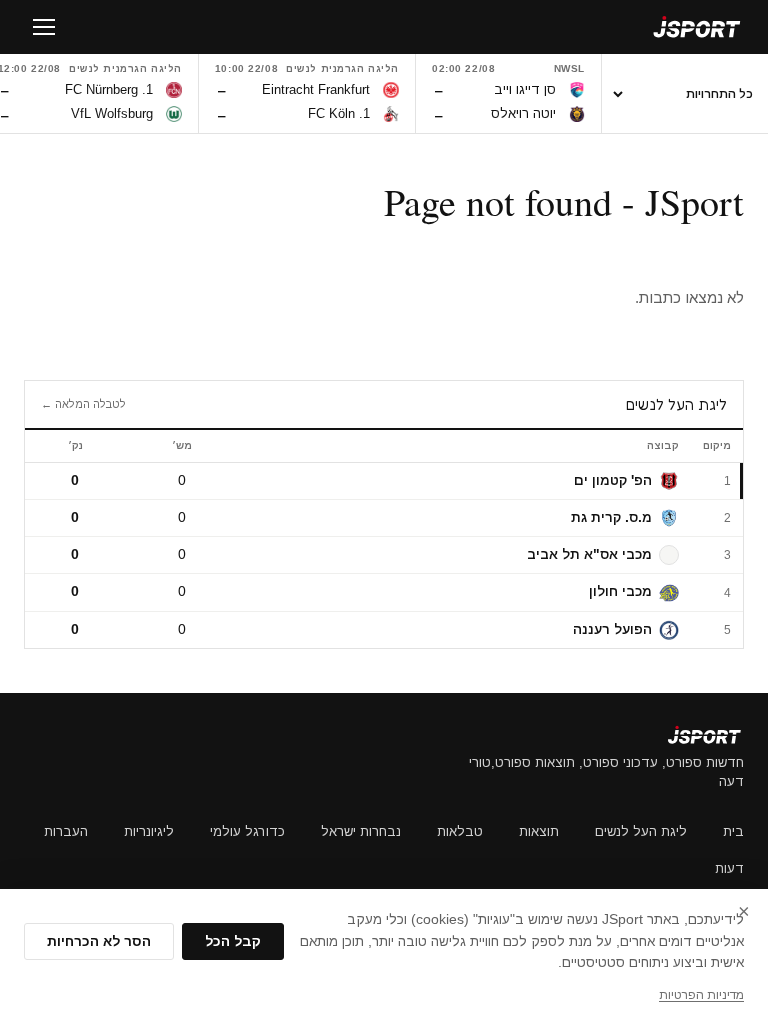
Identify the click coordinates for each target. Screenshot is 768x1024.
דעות (729, 868)
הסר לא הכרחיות (99, 941)
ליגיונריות (149, 831)
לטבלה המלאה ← (83, 404)
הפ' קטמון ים (613, 480)
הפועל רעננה (612, 629)
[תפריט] (44, 27)
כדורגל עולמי (247, 831)
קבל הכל (233, 941)
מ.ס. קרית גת (611, 517)
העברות (66, 831)
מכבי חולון (620, 591)
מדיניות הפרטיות (701, 995)
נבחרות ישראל (361, 831)
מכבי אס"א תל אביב (589, 554)
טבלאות (460, 831)
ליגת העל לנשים (641, 831)
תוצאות (539, 831)
